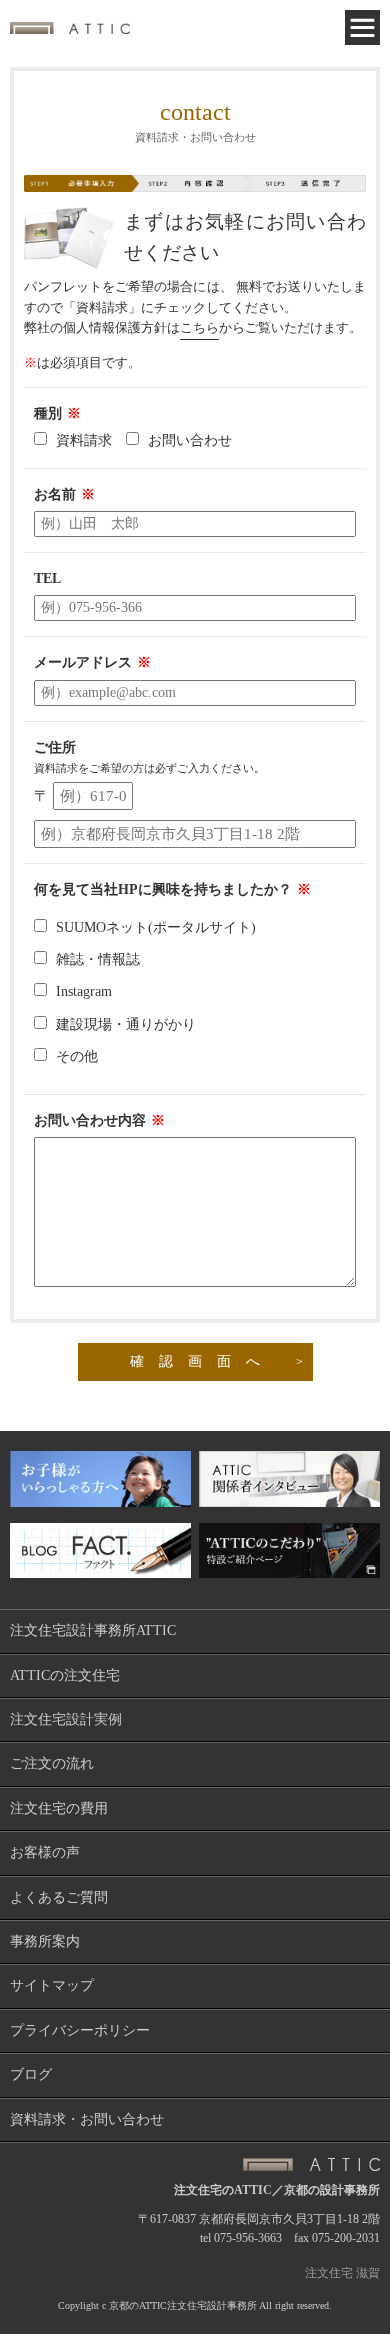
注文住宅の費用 (59, 1808)
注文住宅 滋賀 (342, 2273)
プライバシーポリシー (80, 2030)
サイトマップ (52, 1985)
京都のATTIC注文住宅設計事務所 (183, 2305)
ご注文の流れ (52, 1763)
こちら (199, 327)
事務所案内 (45, 1941)
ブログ (31, 2074)
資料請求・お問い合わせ (87, 2119)
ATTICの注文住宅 (65, 1675)
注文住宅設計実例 (66, 1719)
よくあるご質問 (59, 1897)
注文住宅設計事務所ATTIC (93, 1630)
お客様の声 (45, 1852)
